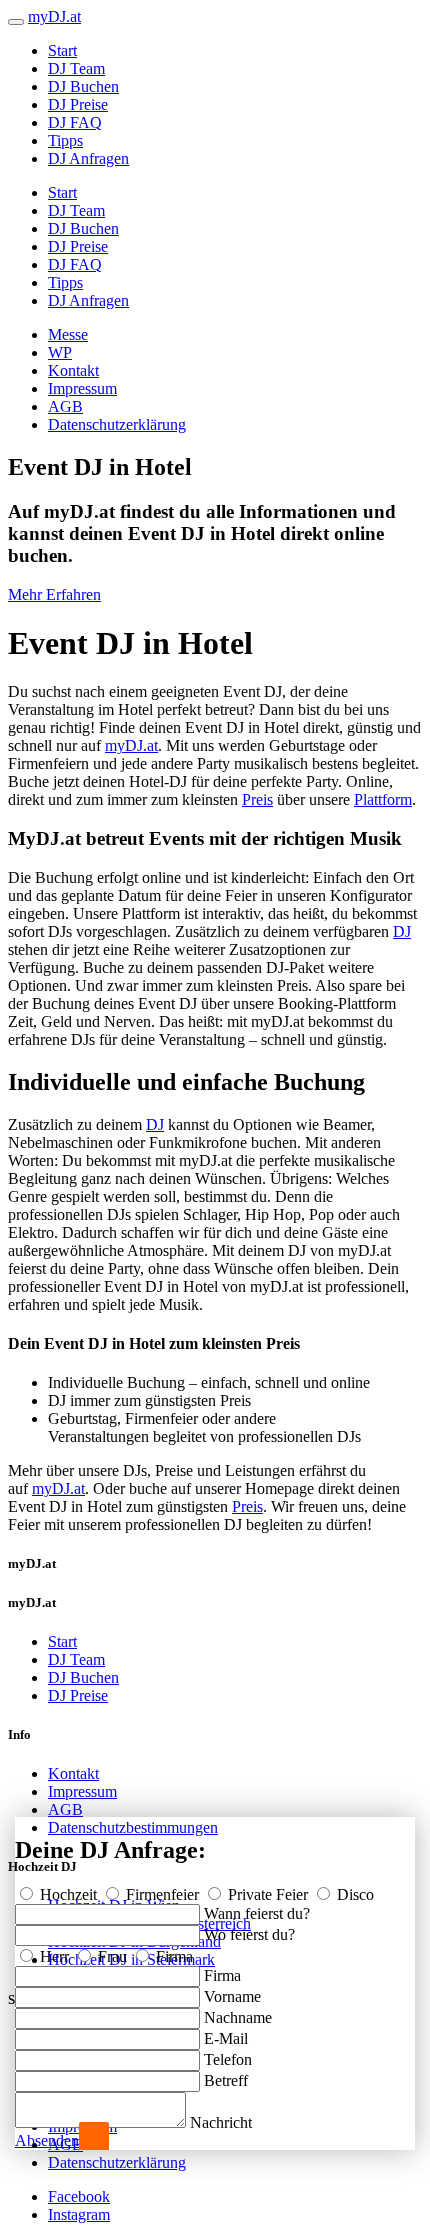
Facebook (79, 2196)
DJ (402, 931)
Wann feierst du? (257, 1913)
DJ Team (76, 68)
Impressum (82, 388)
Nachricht (221, 2122)
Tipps (65, 140)
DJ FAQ (75, 122)
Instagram (79, 2214)
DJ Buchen (83, 86)
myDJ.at (131, 745)
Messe (68, 334)
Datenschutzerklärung (117, 424)
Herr (54, 1956)
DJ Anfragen (88, 158)
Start (62, 50)
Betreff (226, 2080)
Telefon (228, 2059)
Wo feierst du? (249, 1934)
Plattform (383, 799)
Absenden (47, 2140)
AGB (65, 406)
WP (60, 352)
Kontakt (73, 370)
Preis (257, 799)
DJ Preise (78, 104)
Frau (112, 1956)
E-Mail (226, 2038)
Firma (172, 1956)
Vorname (232, 1996)
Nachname (238, 2017)
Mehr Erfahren (54, 594)
